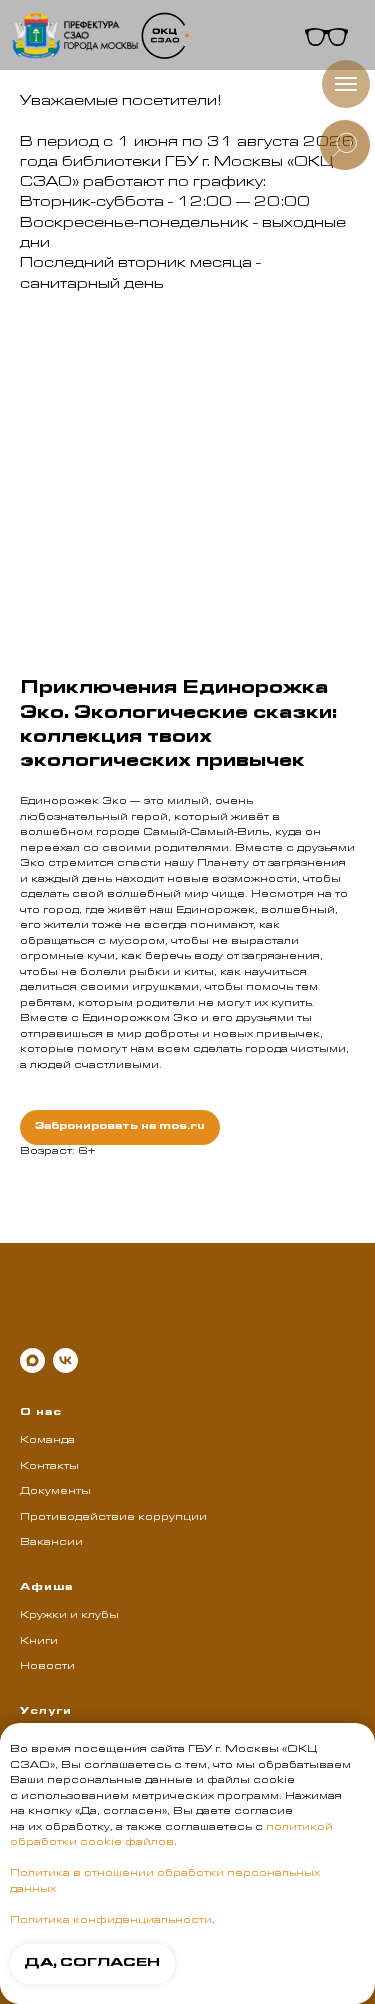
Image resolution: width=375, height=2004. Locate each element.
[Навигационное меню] (346, 84)
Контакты (49, 1467)
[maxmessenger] (32, 1360)
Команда (47, 1441)
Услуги (46, 1712)
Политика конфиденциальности (111, 1921)
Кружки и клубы (69, 1616)
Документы (55, 1492)
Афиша (46, 1588)
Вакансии (51, 1543)
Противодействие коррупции (113, 1518)
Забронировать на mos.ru (120, 1127)
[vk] (65, 1360)
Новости (47, 1667)
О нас (41, 1413)
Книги (39, 1642)
